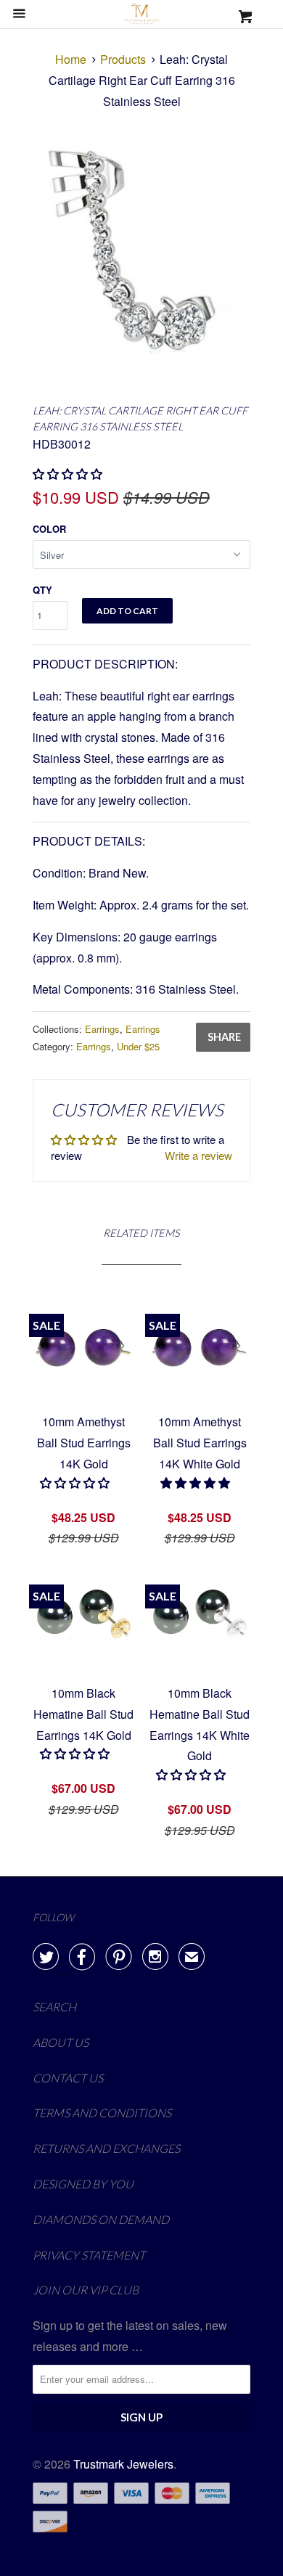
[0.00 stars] (69, 474)
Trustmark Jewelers (123, 2464)
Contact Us (68, 2078)
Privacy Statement (89, 2255)
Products (123, 59)
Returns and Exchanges (106, 2148)
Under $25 (138, 1046)
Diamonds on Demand (101, 2219)
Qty (42, 590)
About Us (61, 2042)
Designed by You (83, 2184)
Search (54, 2007)
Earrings (102, 1029)
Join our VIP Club (86, 2290)
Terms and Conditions (102, 2113)
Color (49, 529)
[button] (197, 1483)
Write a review (198, 1155)
